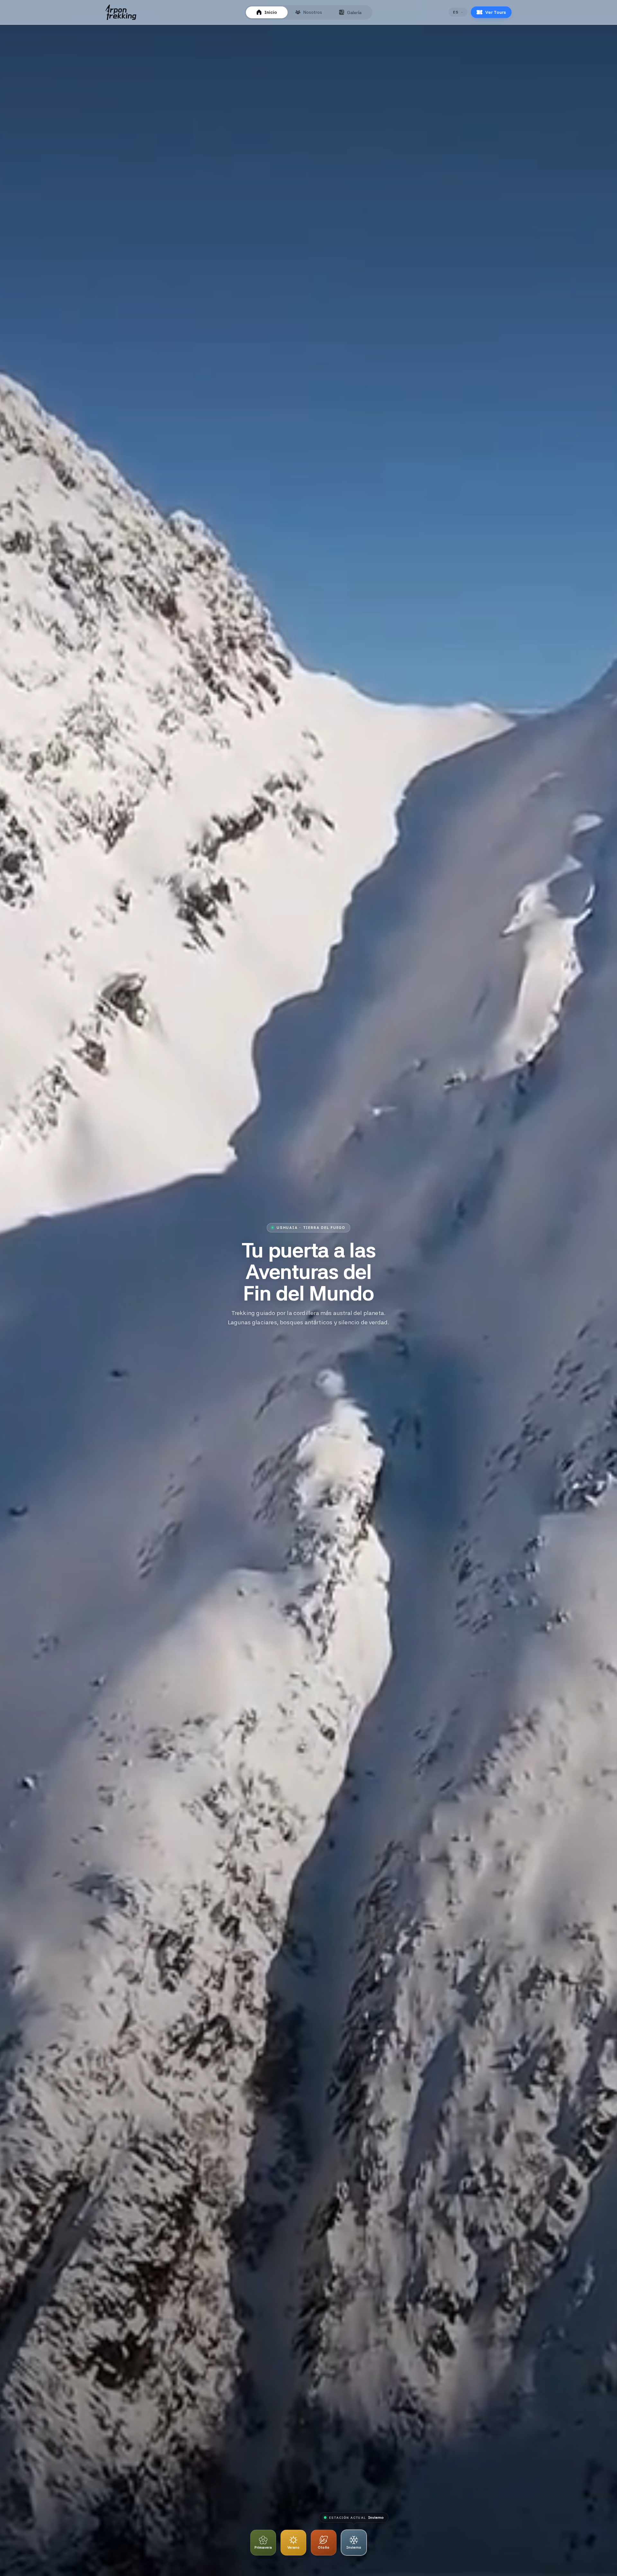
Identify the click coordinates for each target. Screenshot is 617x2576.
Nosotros (313, 12)
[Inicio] (121, 12)
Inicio (271, 12)
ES (456, 12)
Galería (354, 13)
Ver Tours (496, 12)
